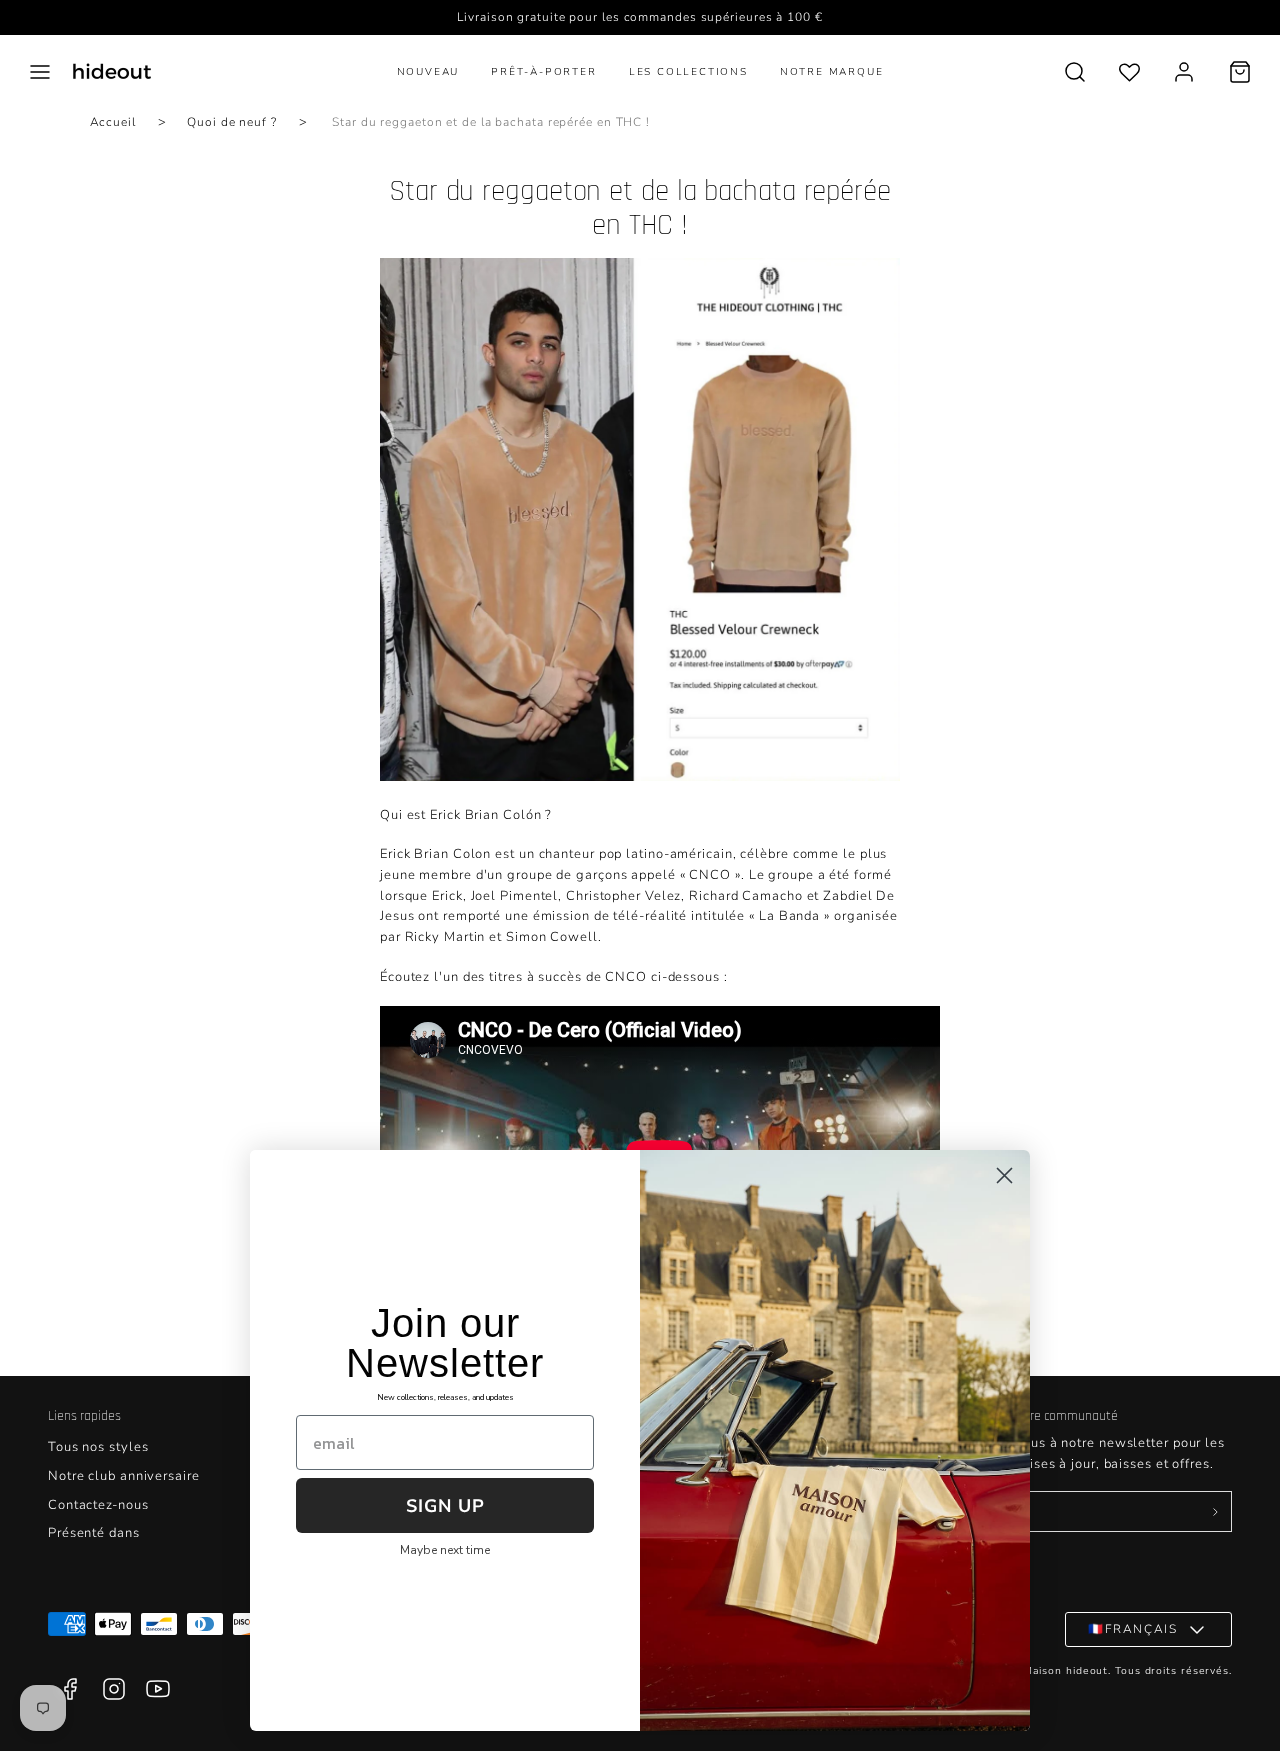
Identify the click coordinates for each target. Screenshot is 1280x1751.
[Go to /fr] (112, 71)
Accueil (113, 122)
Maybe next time (445, 1550)
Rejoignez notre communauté (1035, 1416)
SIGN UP (445, 1506)
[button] (40, 72)
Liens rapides (84, 1416)
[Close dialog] (1004, 1175)
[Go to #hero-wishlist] (1129, 71)
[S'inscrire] (1215, 1512)
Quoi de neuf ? (232, 122)
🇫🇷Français (1132, 1629)
